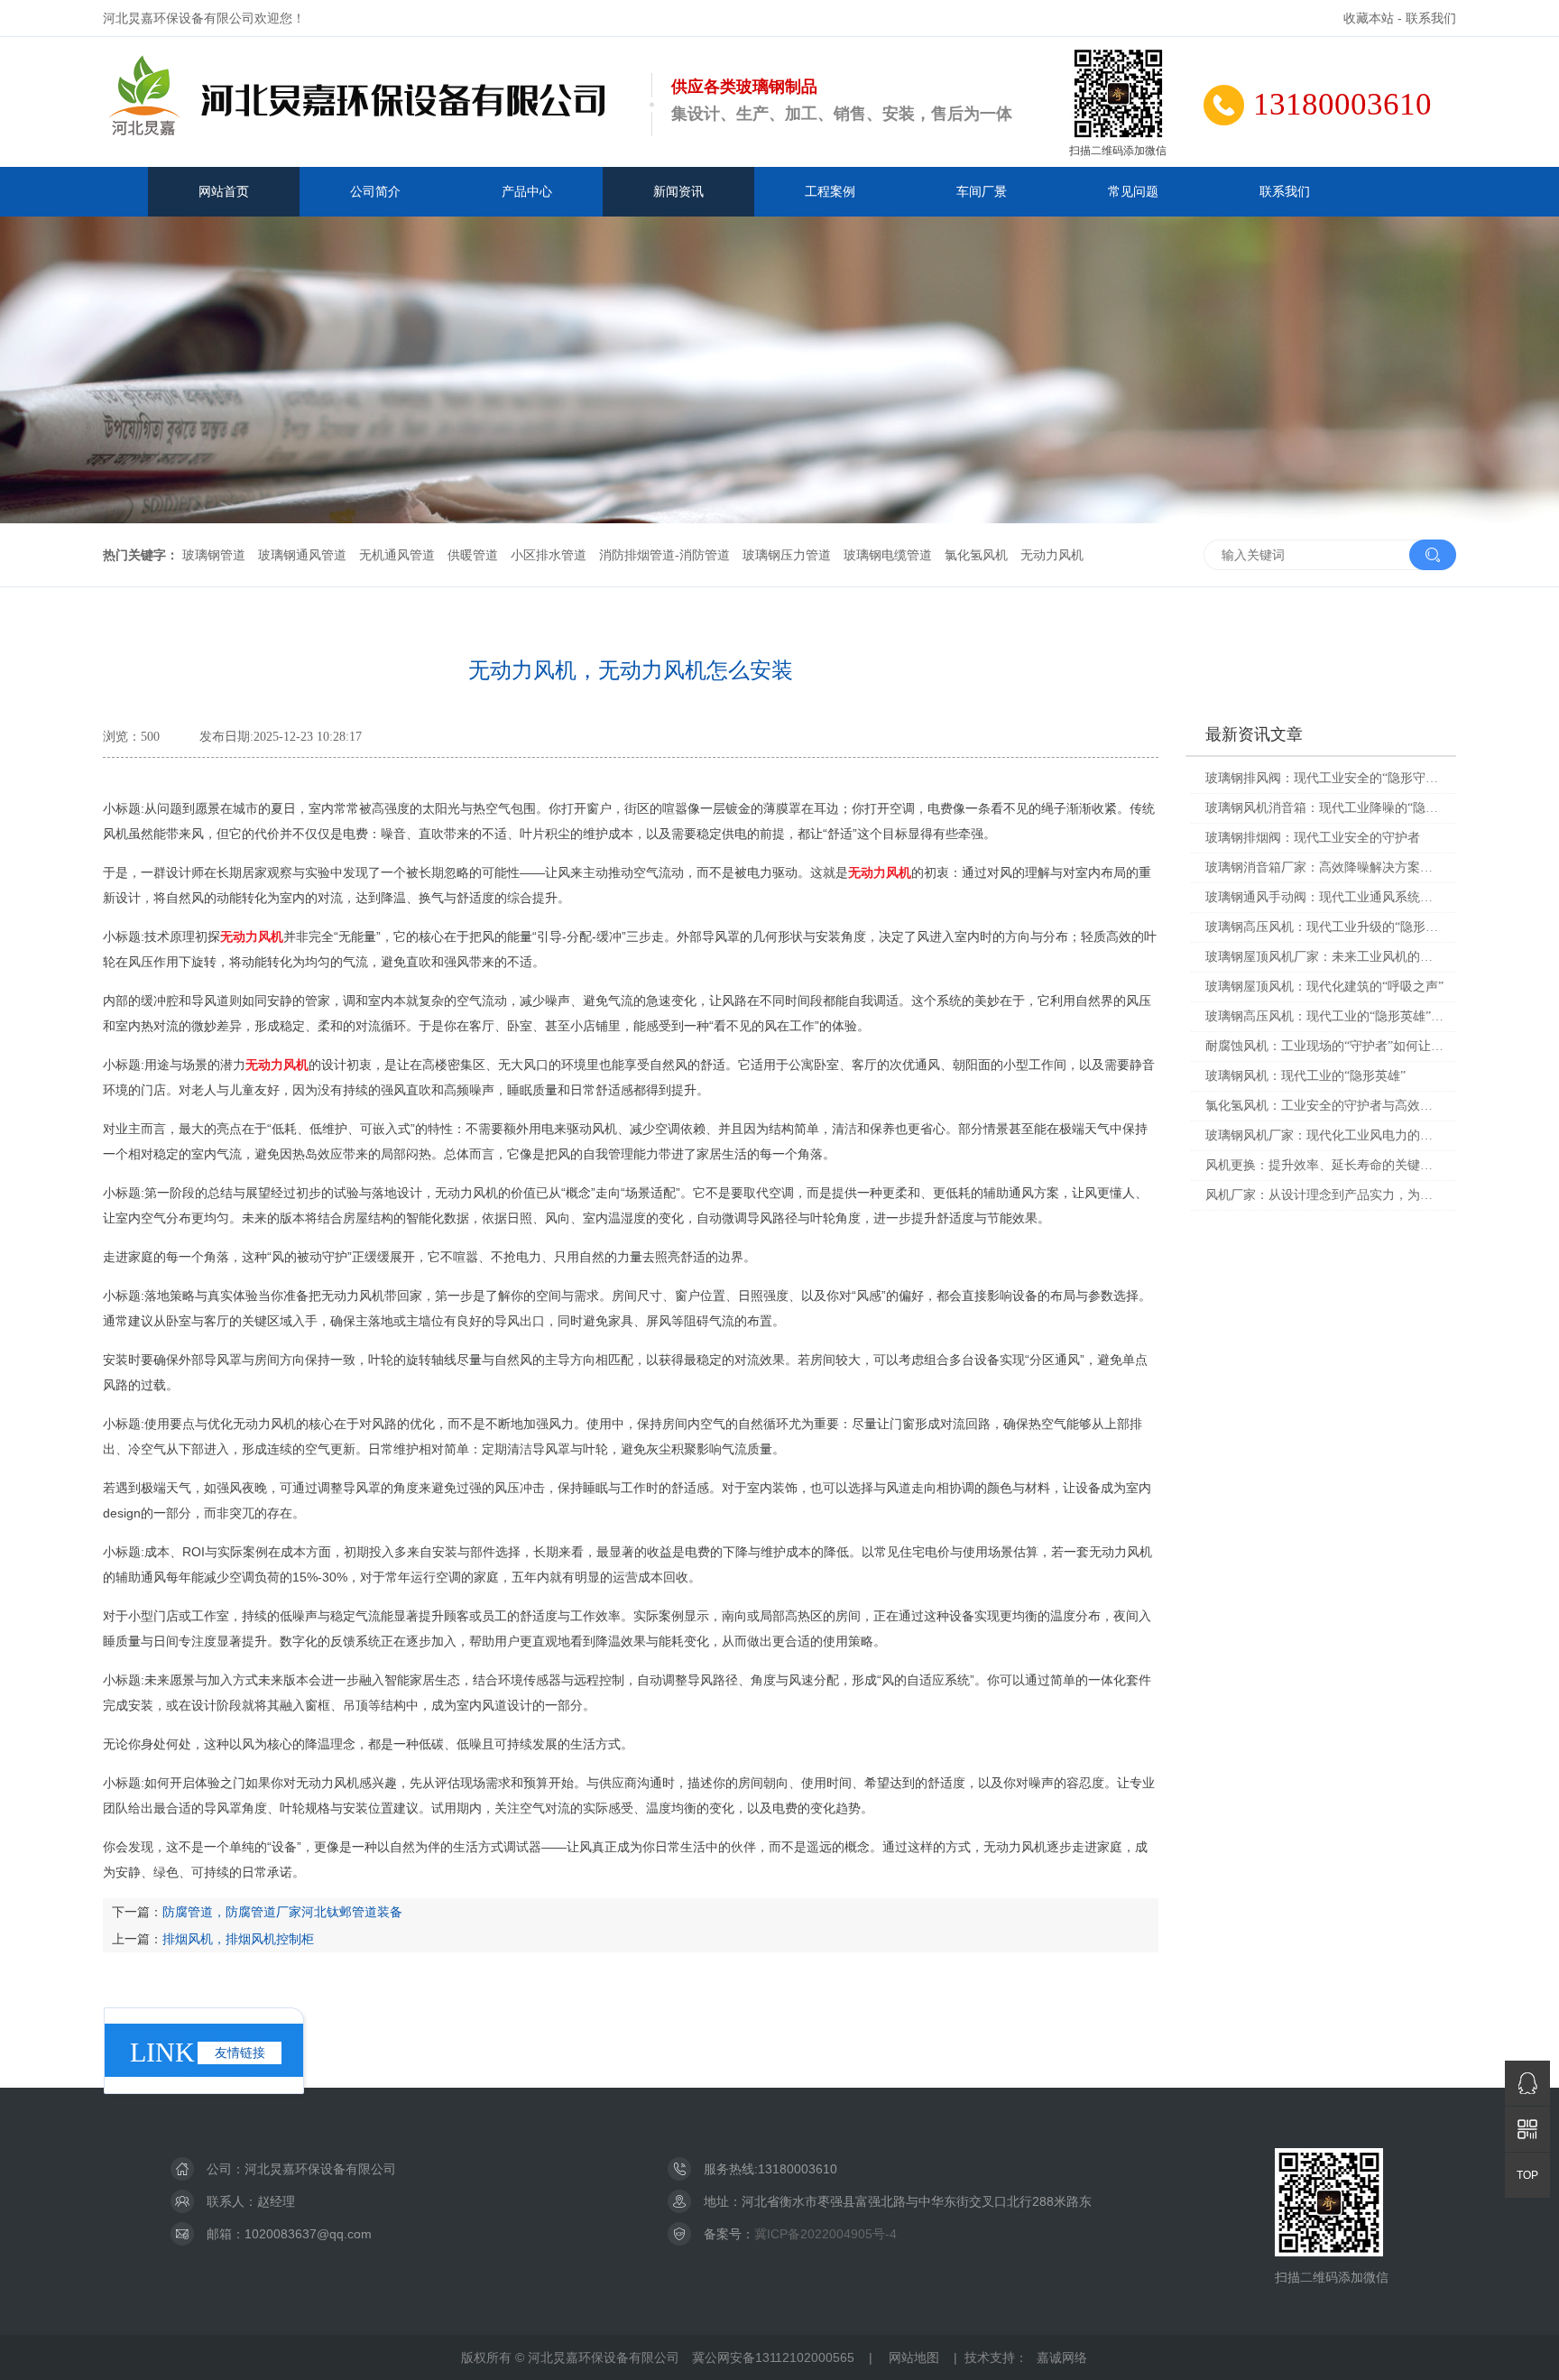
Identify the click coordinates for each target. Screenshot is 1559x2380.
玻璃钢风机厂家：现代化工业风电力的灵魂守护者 (1324, 1135)
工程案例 (830, 191)
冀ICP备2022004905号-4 (826, 2234)
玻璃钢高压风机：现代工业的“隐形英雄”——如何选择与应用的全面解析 (1324, 1016)
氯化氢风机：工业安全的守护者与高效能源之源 (1324, 1106)
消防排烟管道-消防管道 (664, 555)
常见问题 (1133, 191)
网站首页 (224, 191)
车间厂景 (982, 191)
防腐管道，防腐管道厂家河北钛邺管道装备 (282, 1912)
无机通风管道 (397, 555)
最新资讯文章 (1254, 734)
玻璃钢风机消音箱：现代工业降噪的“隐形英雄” (1324, 808)
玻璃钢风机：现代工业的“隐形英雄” (1305, 1076)
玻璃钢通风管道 (302, 555)
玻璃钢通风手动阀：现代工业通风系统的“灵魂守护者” (1324, 897)
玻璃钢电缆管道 (888, 555)
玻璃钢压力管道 (787, 555)
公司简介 (375, 191)
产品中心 (527, 191)
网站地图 (914, 2357)
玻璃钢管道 (214, 555)
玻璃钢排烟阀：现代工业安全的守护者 (1313, 838)
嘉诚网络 (1062, 2357)
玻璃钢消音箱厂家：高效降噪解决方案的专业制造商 (1324, 867)
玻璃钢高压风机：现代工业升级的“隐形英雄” (1324, 927)
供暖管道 (473, 555)
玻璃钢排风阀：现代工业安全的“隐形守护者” (1324, 778)
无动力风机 (1052, 555)
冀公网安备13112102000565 (773, 2357)
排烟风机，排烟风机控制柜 (238, 1939)
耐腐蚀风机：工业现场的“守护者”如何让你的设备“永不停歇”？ (1324, 1046)
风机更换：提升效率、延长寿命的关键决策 (1324, 1165)
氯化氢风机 (976, 555)
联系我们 (1431, 18)
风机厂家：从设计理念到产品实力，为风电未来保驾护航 (1324, 1195)
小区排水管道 (549, 555)
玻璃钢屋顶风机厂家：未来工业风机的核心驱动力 (1324, 957)
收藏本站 (1369, 18)
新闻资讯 (678, 191)
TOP (1527, 2175)
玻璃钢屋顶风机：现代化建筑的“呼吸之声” (1324, 987)
